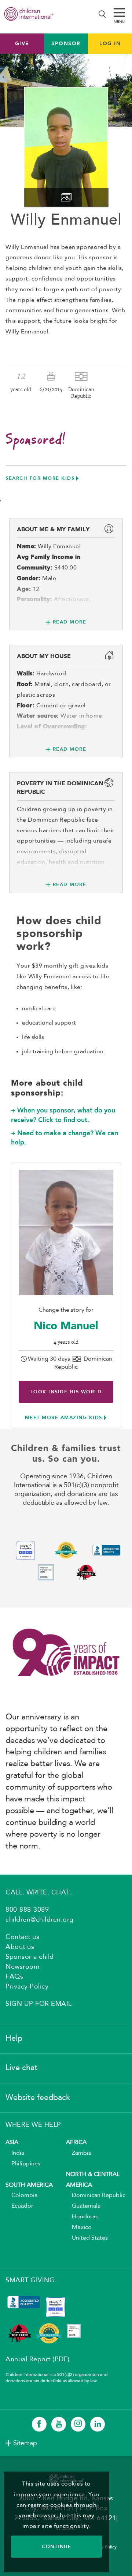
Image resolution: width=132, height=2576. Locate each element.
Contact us (22, 1937)
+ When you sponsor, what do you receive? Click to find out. (63, 1115)
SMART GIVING (30, 2280)
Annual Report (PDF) (38, 2359)
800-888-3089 (27, 1910)
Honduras (82, 2217)
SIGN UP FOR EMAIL (39, 2004)
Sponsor (66, 43)
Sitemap (25, 2443)
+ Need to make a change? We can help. (65, 1138)
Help (14, 2039)
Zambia (79, 2153)
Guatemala (83, 2206)
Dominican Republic (96, 2196)
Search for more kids (40, 478)
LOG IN (110, 43)
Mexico (79, 2227)
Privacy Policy (27, 1987)
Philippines (23, 2164)
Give (22, 43)
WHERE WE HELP (33, 2125)
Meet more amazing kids (64, 1417)
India (15, 2153)
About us (20, 1947)
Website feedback (38, 2098)
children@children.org (40, 1920)
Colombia (21, 2196)
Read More (69, 622)
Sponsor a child (30, 1957)
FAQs (14, 1977)
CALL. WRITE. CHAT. (39, 1893)
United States (87, 2238)
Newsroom (22, 1967)
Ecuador (19, 2206)
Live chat (21, 2068)
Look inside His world (66, 1392)
